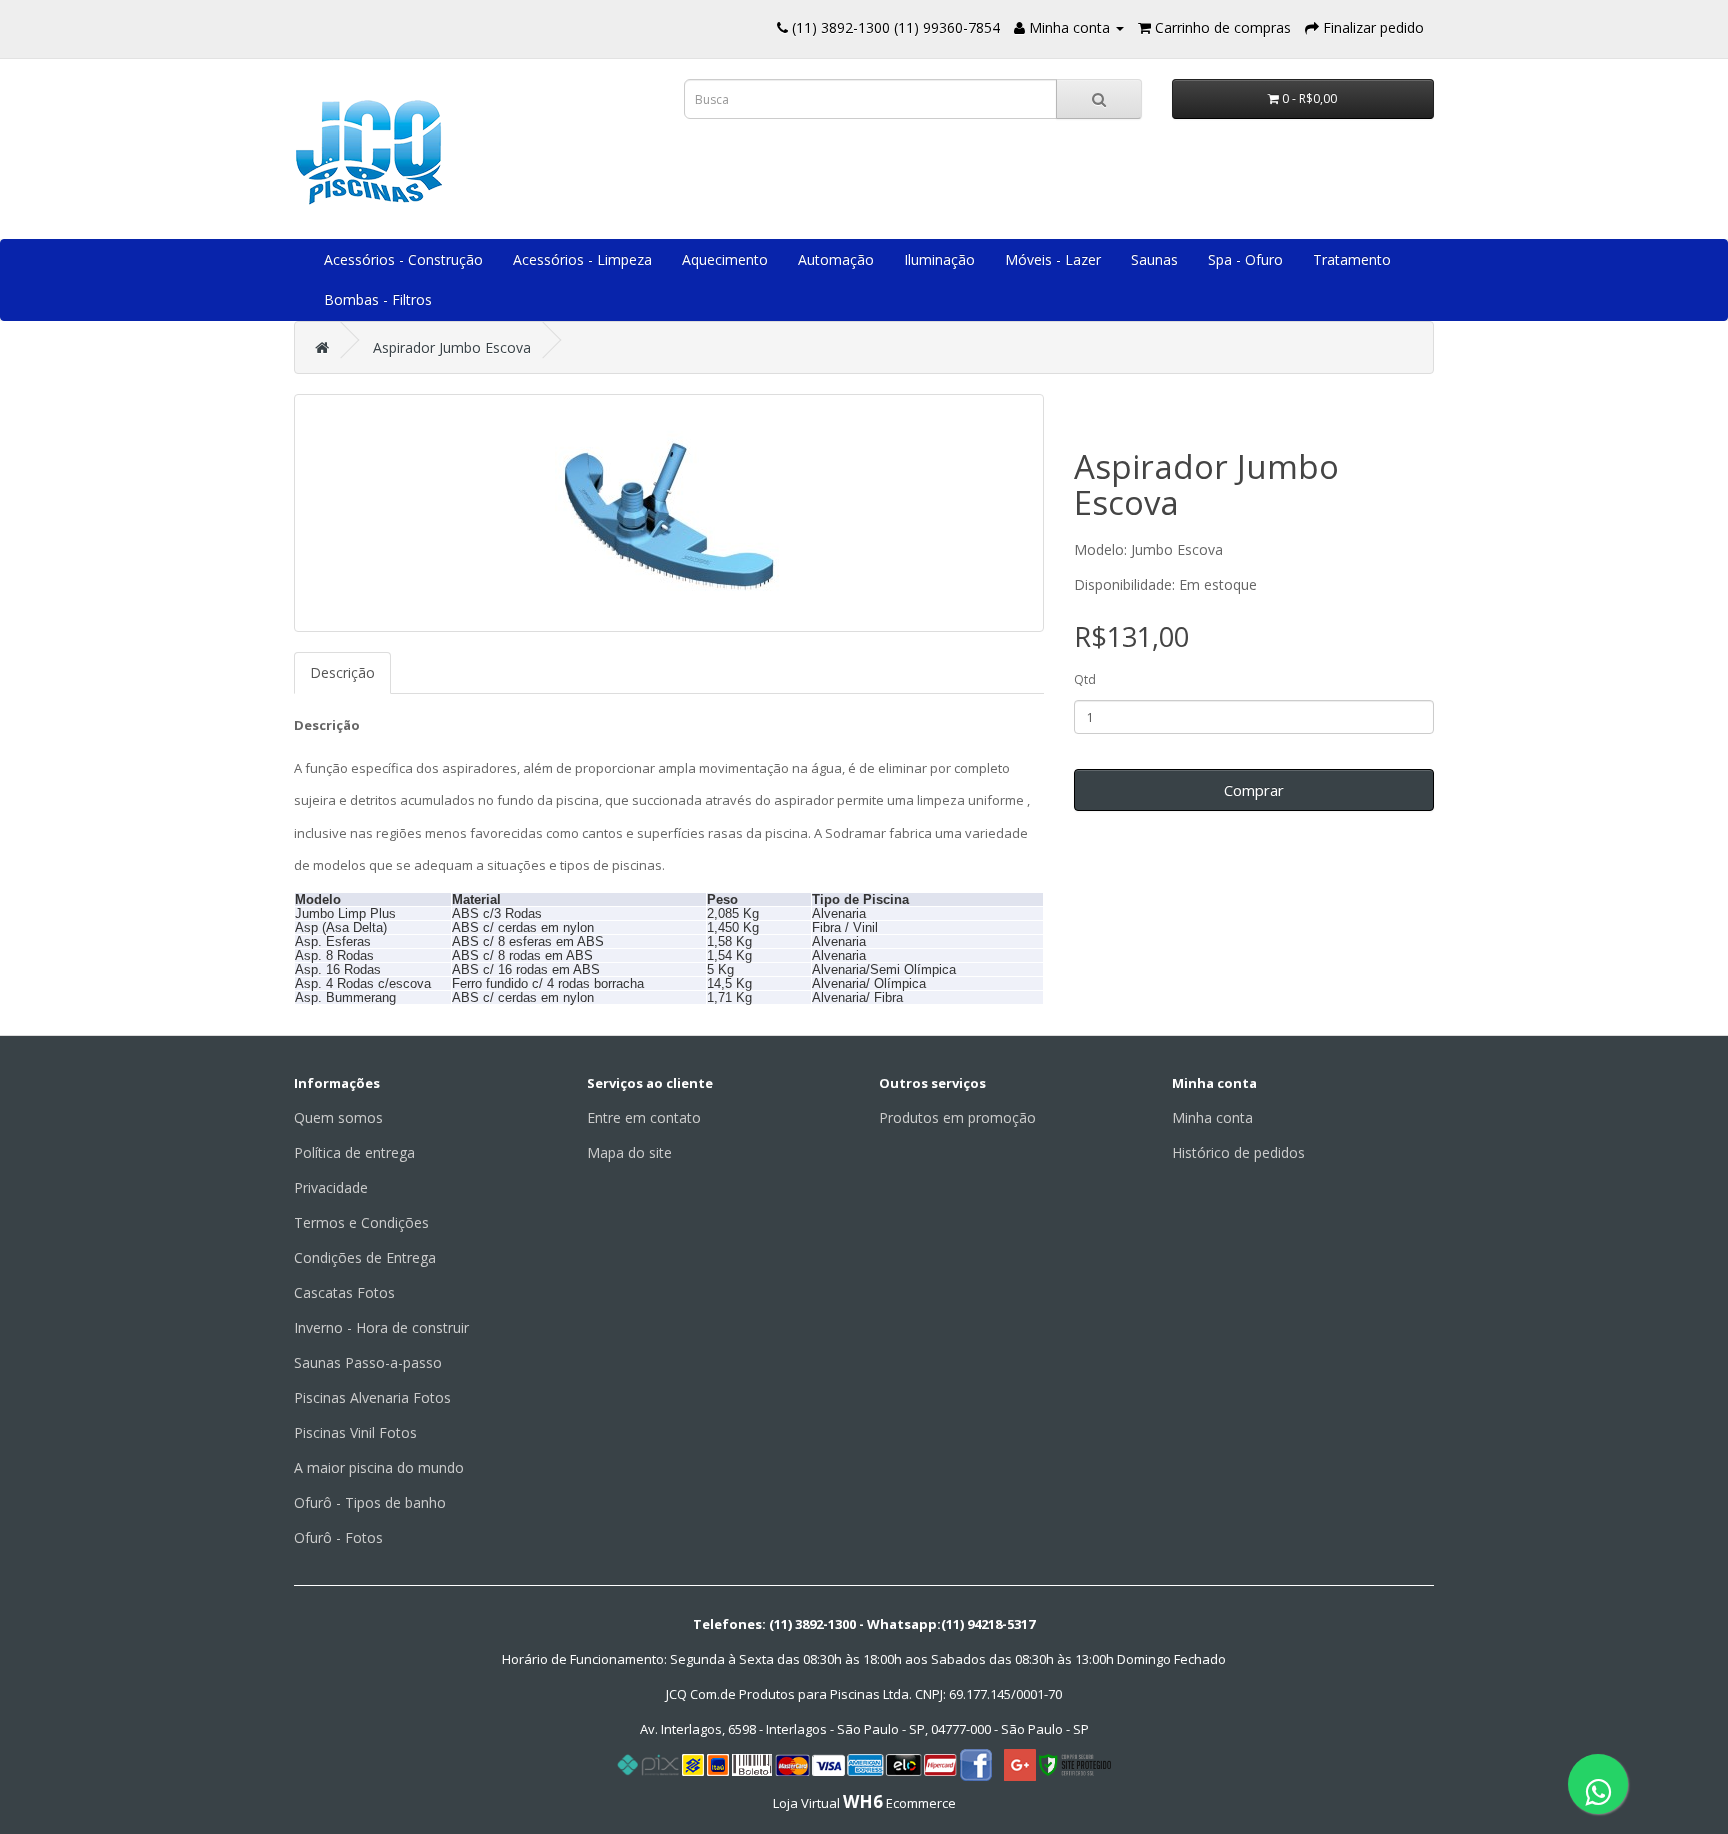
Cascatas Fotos (344, 1292)
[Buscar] (1099, 99)
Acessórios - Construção (403, 259)
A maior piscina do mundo (379, 1467)
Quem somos (338, 1117)
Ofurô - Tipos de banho (370, 1502)
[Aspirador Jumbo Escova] (669, 513)
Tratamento (1352, 259)
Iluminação (939, 259)
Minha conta (1212, 1117)
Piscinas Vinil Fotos (355, 1432)
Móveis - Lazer (1053, 259)
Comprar (1254, 790)
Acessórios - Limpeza (582, 259)
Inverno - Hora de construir (381, 1327)
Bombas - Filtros (378, 299)
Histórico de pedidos (1238, 1152)
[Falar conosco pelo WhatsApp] (1598, 1784)
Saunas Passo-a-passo (368, 1362)
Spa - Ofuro (1245, 259)
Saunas (1154, 259)
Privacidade (331, 1187)
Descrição (342, 672)
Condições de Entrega (365, 1257)
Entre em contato (644, 1117)
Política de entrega (354, 1152)
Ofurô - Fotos (338, 1537)
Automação (836, 259)
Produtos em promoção (957, 1117)
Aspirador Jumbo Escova (452, 347)
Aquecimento (725, 259)
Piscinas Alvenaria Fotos (372, 1397)
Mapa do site (629, 1152)
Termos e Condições (361, 1222)
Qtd (1085, 679)
